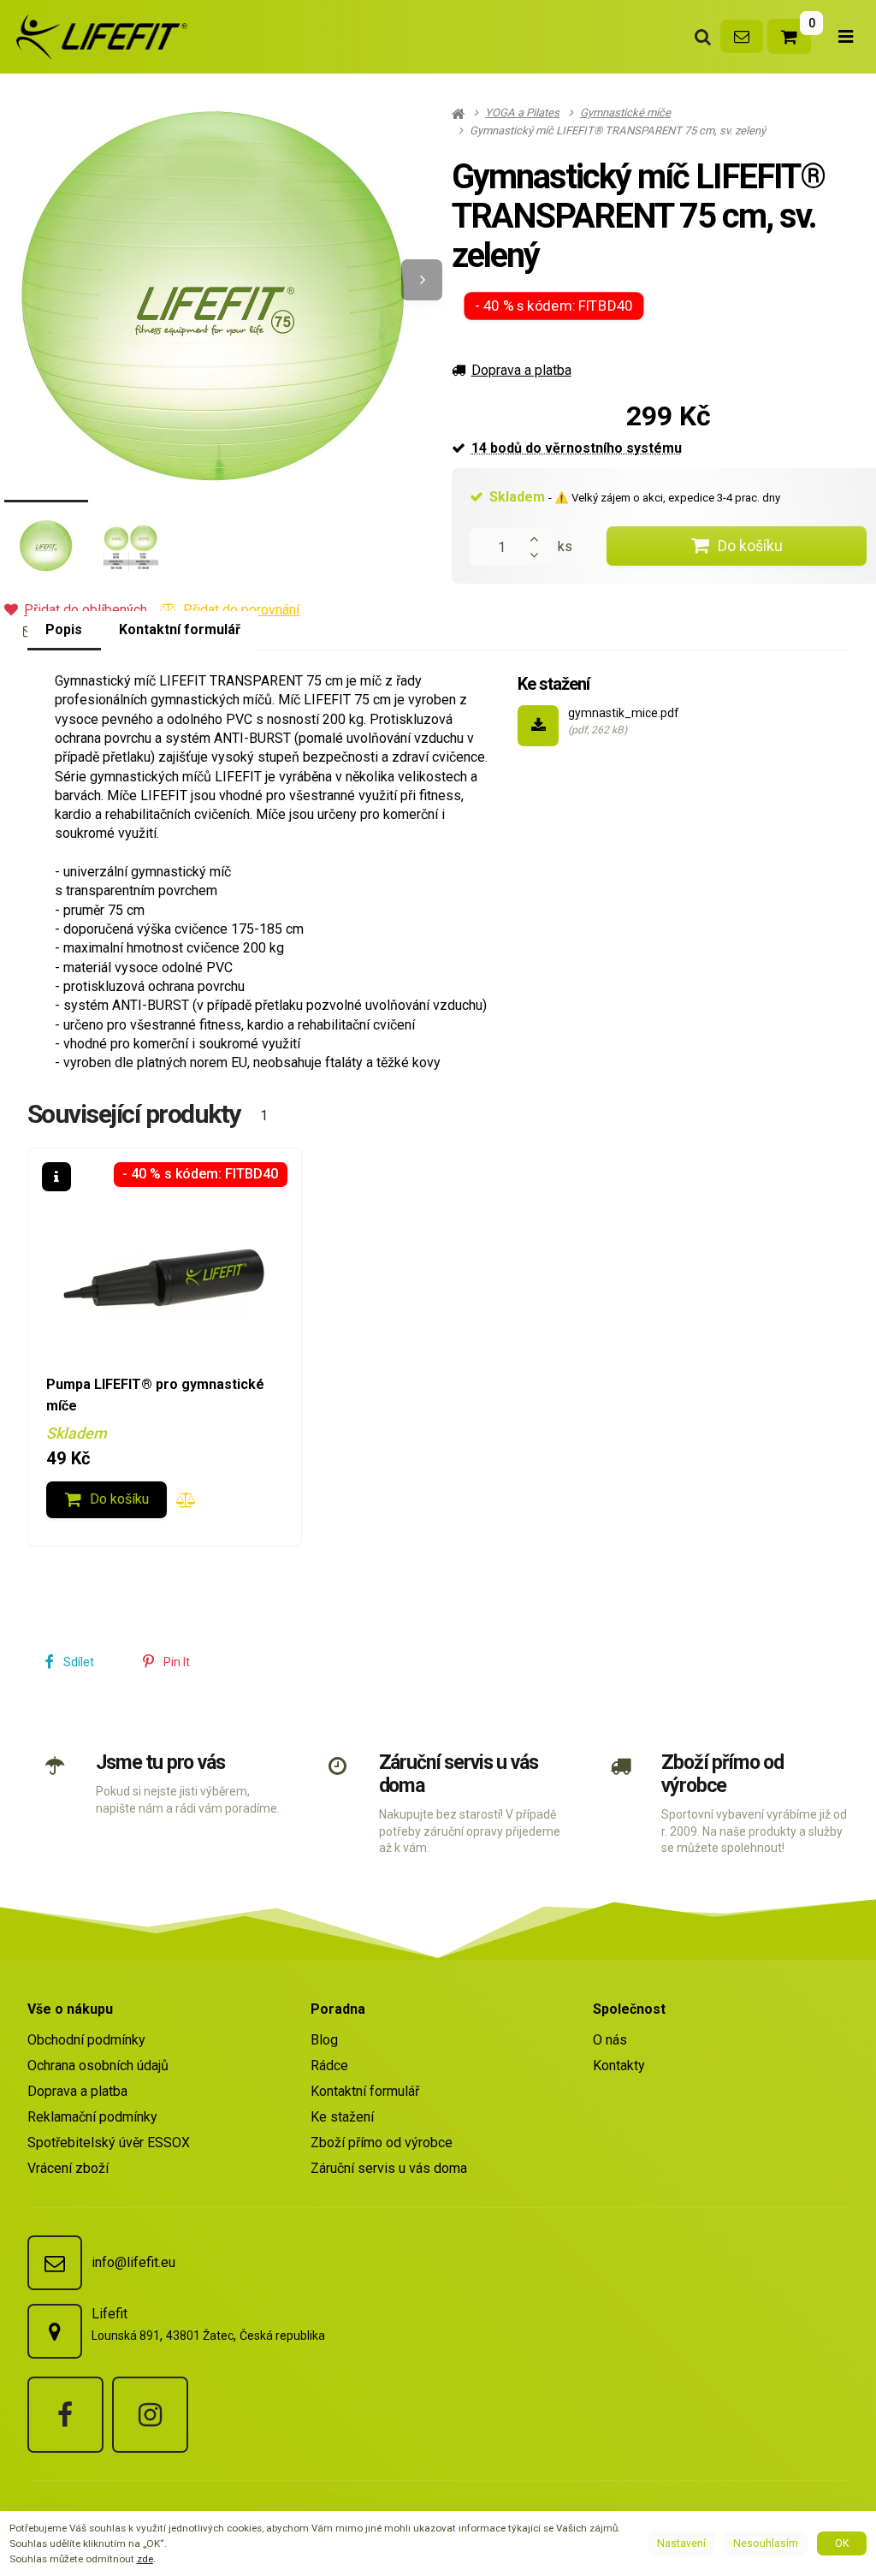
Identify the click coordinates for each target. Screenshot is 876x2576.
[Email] (742, 36)
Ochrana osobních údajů (98, 2066)
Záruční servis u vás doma (459, 1774)
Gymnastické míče (625, 113)
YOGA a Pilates (522, 113)
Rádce (329, 2066)
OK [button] (842, 2543)
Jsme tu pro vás (160, 1763)
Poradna (338, 2009)
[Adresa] (55, 2331)
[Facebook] (65, 2415)
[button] (422, 280)
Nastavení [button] (681, 2543)
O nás (610, 2040)
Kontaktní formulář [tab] (180, 629)
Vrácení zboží (68, 2168)
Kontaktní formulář (365, 2091)
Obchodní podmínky (86, 2040)
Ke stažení (342, 2117)
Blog (324, 2040)
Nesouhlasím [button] (766, 2543)
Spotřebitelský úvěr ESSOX (109, 2143)
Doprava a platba (521, 370)
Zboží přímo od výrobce (722, 1774)
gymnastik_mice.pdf (624, 713)
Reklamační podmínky (92, 2117)
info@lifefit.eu (133, 2262)
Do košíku (750, 546)
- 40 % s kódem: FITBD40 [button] (554, 306)
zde (145, 2559)
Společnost (629, 2009)
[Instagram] (150, 2415)
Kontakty (619, 2066)
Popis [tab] (64, 629)
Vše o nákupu (70, 2009)
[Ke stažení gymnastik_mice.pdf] (538, 726)
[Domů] (99, 37)
